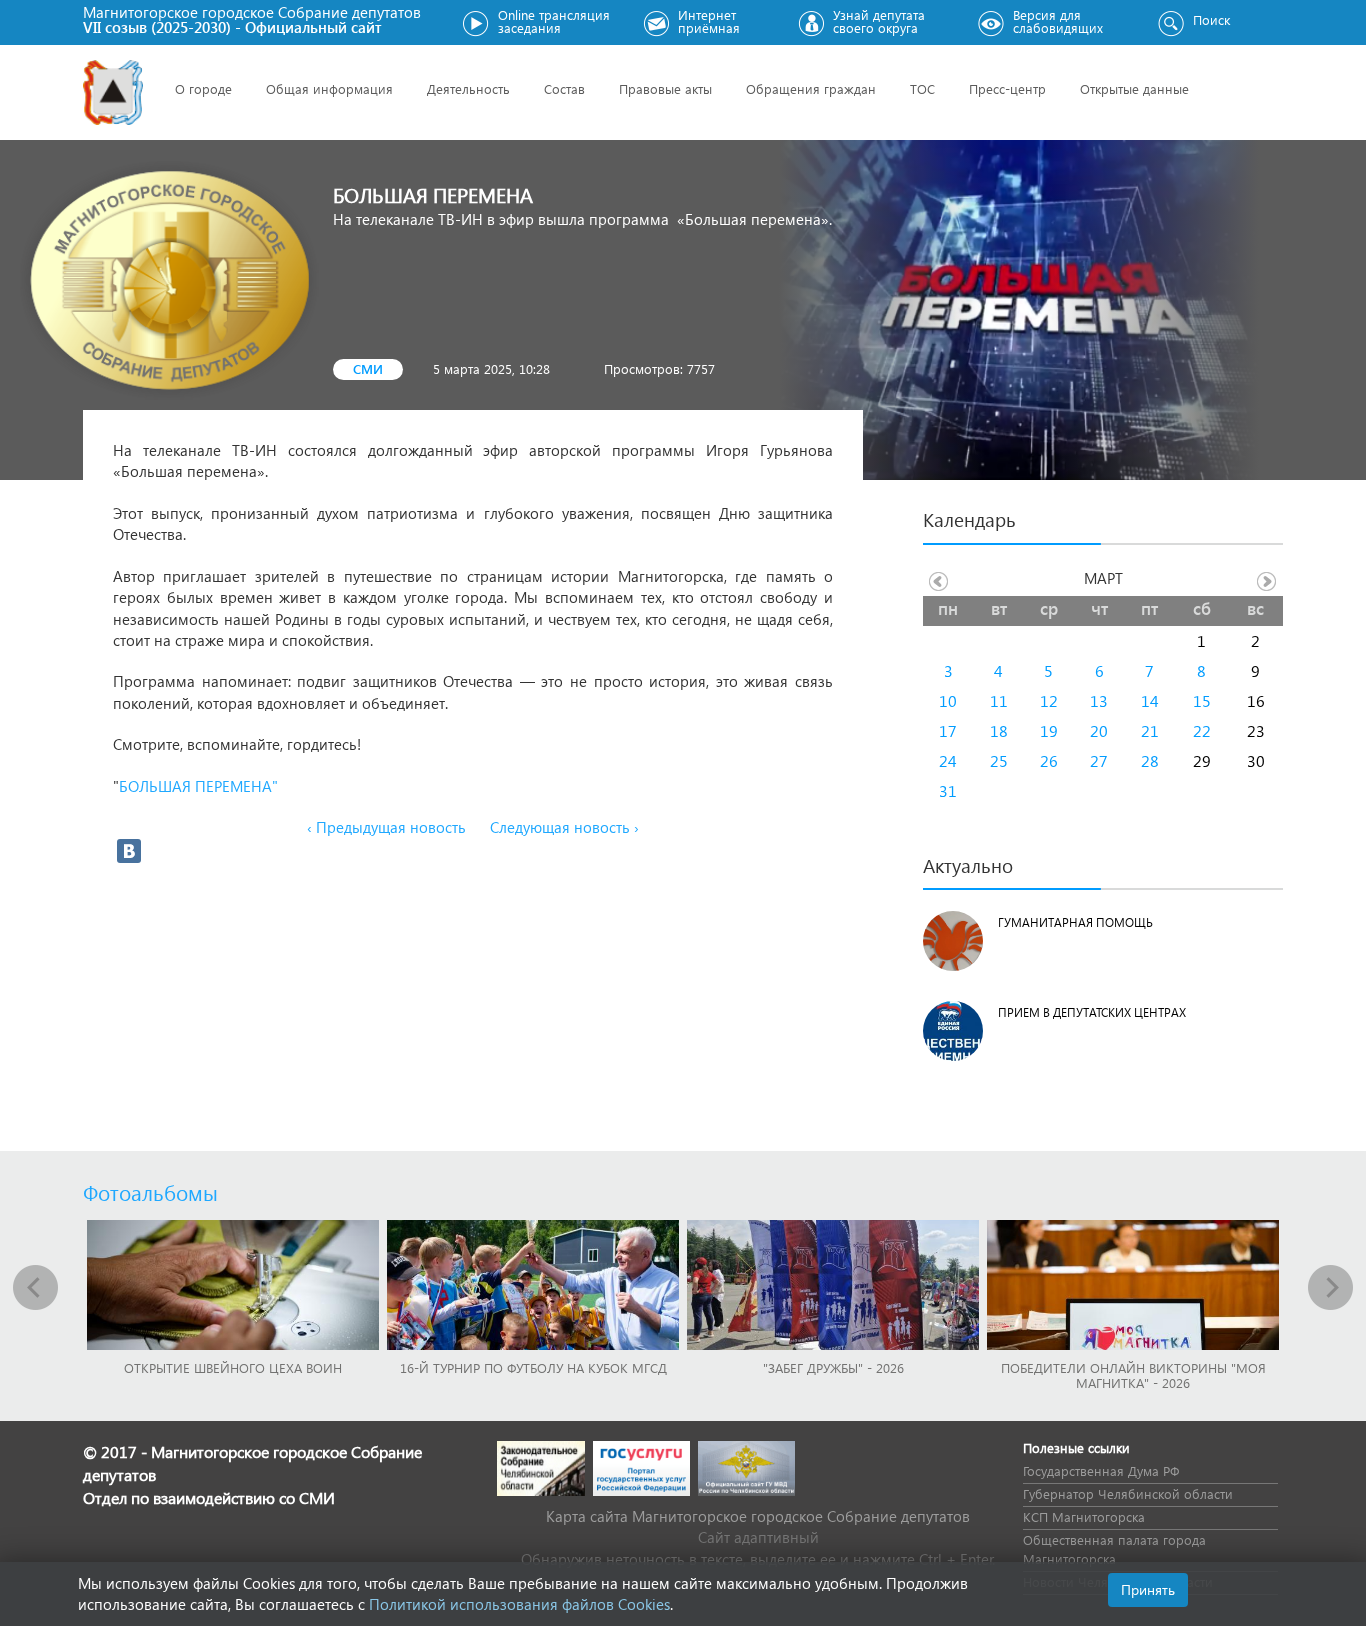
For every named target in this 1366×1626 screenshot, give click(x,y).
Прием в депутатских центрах (1092, 1012)
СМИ (368, 368)
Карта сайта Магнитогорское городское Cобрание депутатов (758, 1516)
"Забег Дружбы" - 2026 (833, 1367)
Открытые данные (1134, 88)
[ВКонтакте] (129, 851)
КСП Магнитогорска (1084, 1516)
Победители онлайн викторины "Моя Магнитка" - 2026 (1133, 1375)
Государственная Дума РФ (1101, 1470)
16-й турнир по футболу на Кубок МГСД (533, 1367)
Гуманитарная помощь (1075, 922)
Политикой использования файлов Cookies (519, 1604)
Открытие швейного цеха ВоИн (233, 1367)
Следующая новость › (564, 827)
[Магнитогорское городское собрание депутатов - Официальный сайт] (113, 92)
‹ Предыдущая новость (386, 827)
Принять (1148, 1589)
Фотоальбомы (150, 1192)
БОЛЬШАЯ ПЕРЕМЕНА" (200, 786)
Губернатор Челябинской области (1128, 1493)
